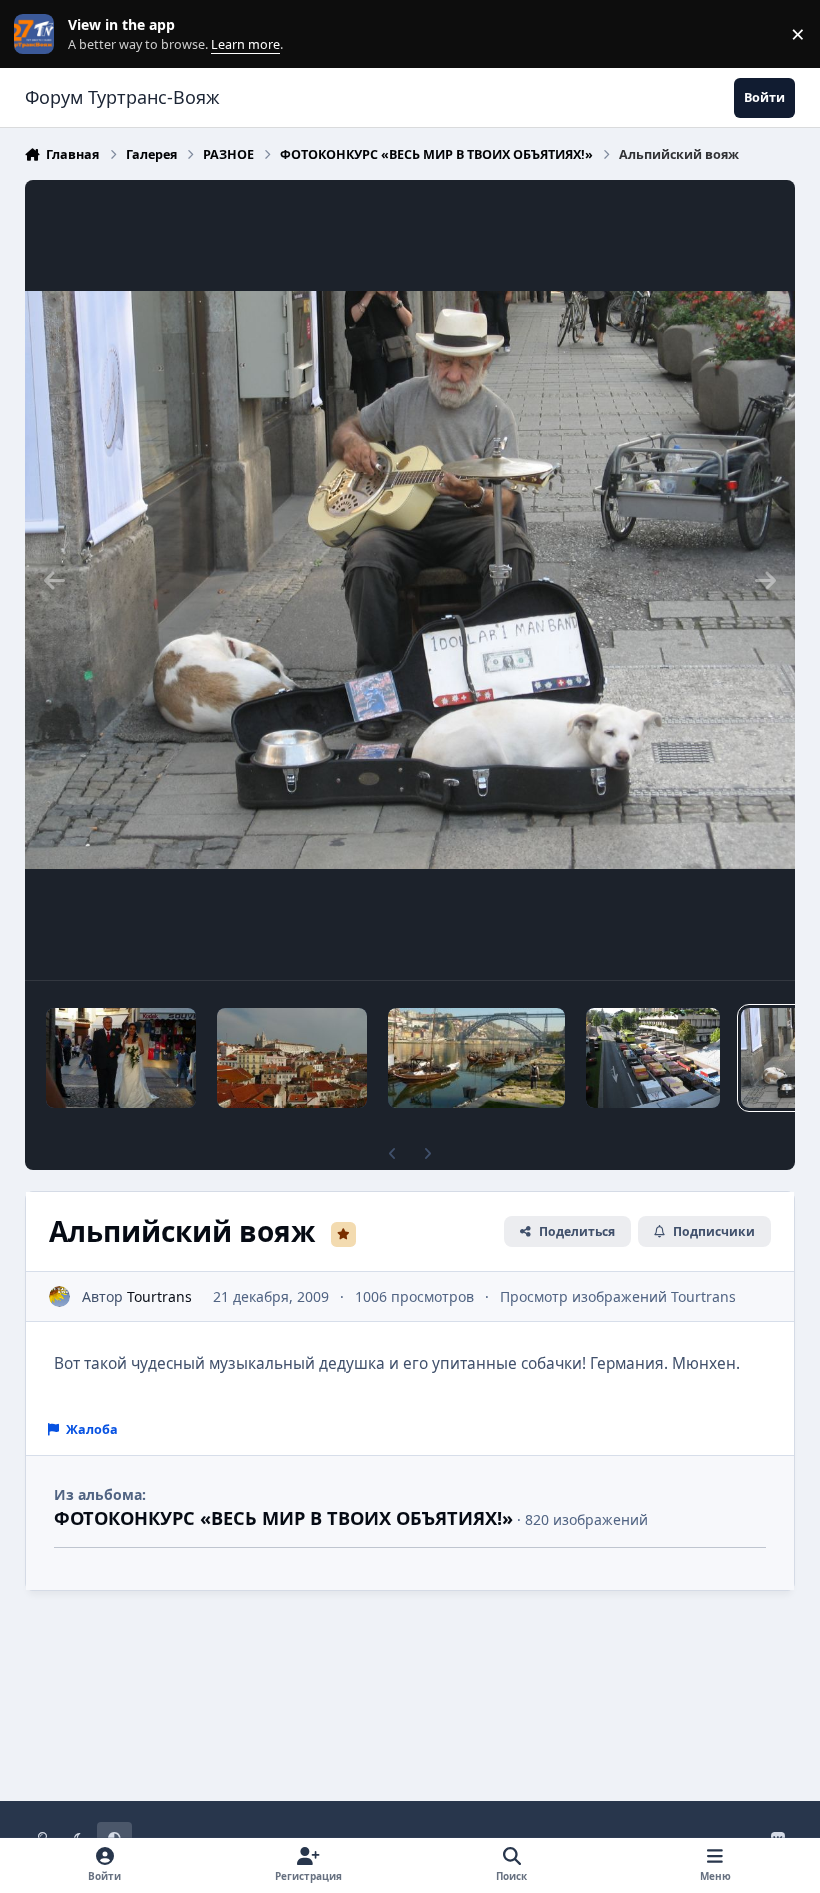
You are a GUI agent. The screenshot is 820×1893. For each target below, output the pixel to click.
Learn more (38, 34)
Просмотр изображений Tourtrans (618, 1296)
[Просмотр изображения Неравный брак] (121, 1058)
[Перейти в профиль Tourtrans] (59, 1296)
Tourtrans (159, 1296)
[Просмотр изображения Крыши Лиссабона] (292, 1058)
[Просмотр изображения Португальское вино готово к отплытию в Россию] (477, 1058)
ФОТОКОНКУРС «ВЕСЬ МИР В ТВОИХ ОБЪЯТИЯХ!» (283, 1518)
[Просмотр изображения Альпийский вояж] (652, 1058)
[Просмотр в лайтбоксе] (410, 580)
